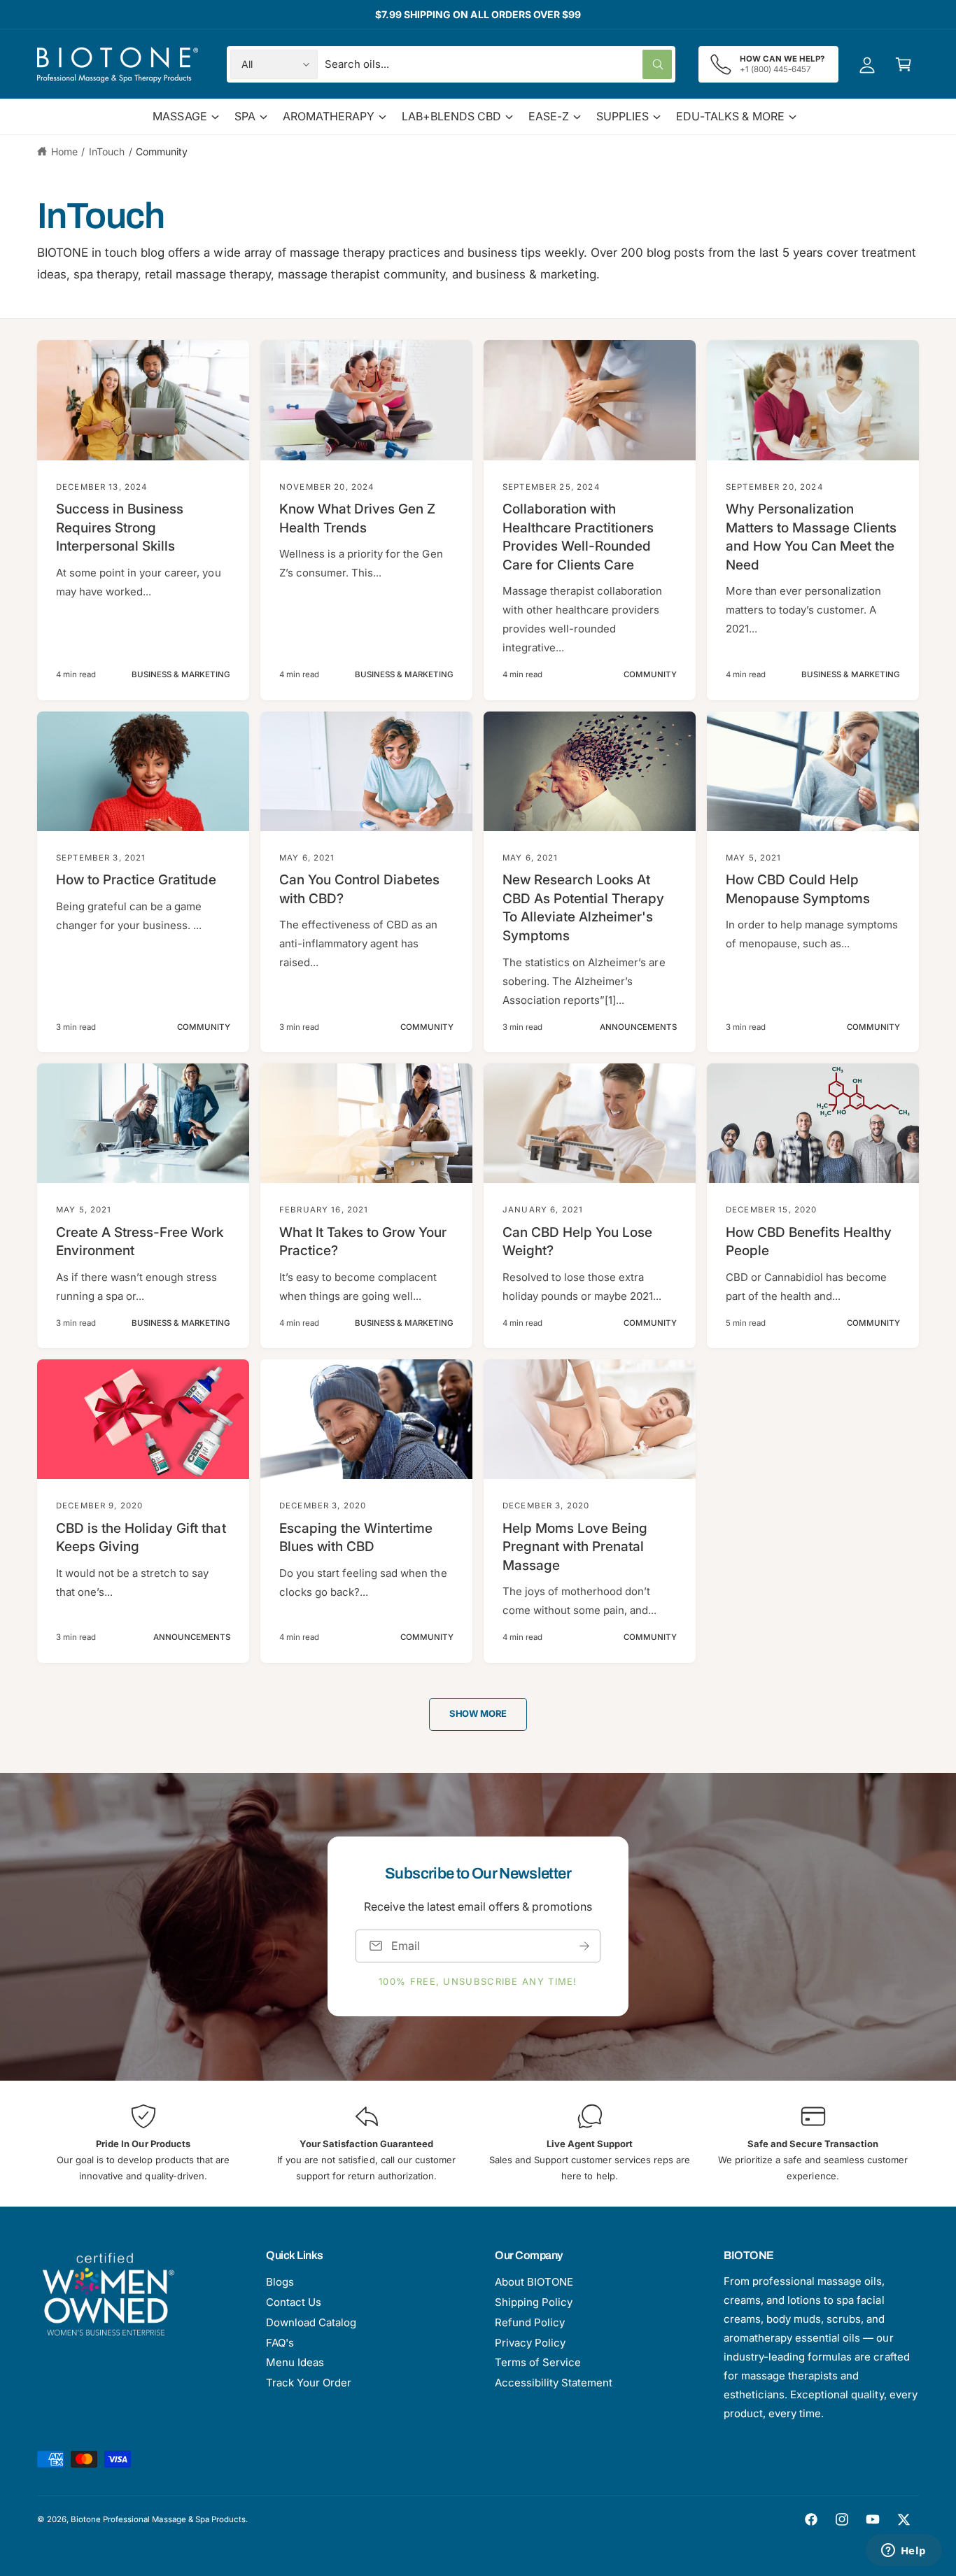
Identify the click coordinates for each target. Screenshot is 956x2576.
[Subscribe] (584, 1946)
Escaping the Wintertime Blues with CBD (356, 1538)
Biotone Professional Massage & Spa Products (158, 2519)
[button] (904, 64)
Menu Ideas (295, 2362)
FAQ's (280, 2343)
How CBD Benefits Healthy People (809, 1242)
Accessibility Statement (554, 2383)
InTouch (107, 151)
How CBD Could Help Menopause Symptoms (798, 889)
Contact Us (294, 2302)
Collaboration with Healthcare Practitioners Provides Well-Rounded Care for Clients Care (578, 537)
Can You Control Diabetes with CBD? (359, 889)
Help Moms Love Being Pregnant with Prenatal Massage (575, 1547)
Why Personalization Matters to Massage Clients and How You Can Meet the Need (811, 537)
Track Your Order (309, 2383)
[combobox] (498, 64)
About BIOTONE (534, 2282)
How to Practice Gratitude (136, 880)
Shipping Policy (534, 2302)
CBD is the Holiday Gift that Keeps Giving (141, 1538)
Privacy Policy (530, 2343)
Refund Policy (530, 2322)
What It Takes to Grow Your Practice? (363, 1242)
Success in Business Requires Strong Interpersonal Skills (120, 528)
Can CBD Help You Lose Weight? (577, 1242)
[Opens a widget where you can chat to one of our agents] (904, 2552)
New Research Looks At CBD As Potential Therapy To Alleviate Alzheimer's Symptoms (583, 908)
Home (64, 151)
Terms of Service (538, 2362)
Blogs (280, 2282)
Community (162, 151)
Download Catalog (311, 2322)
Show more (478, 1713)
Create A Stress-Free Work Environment (140, 1242)
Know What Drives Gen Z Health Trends (357, 518)
